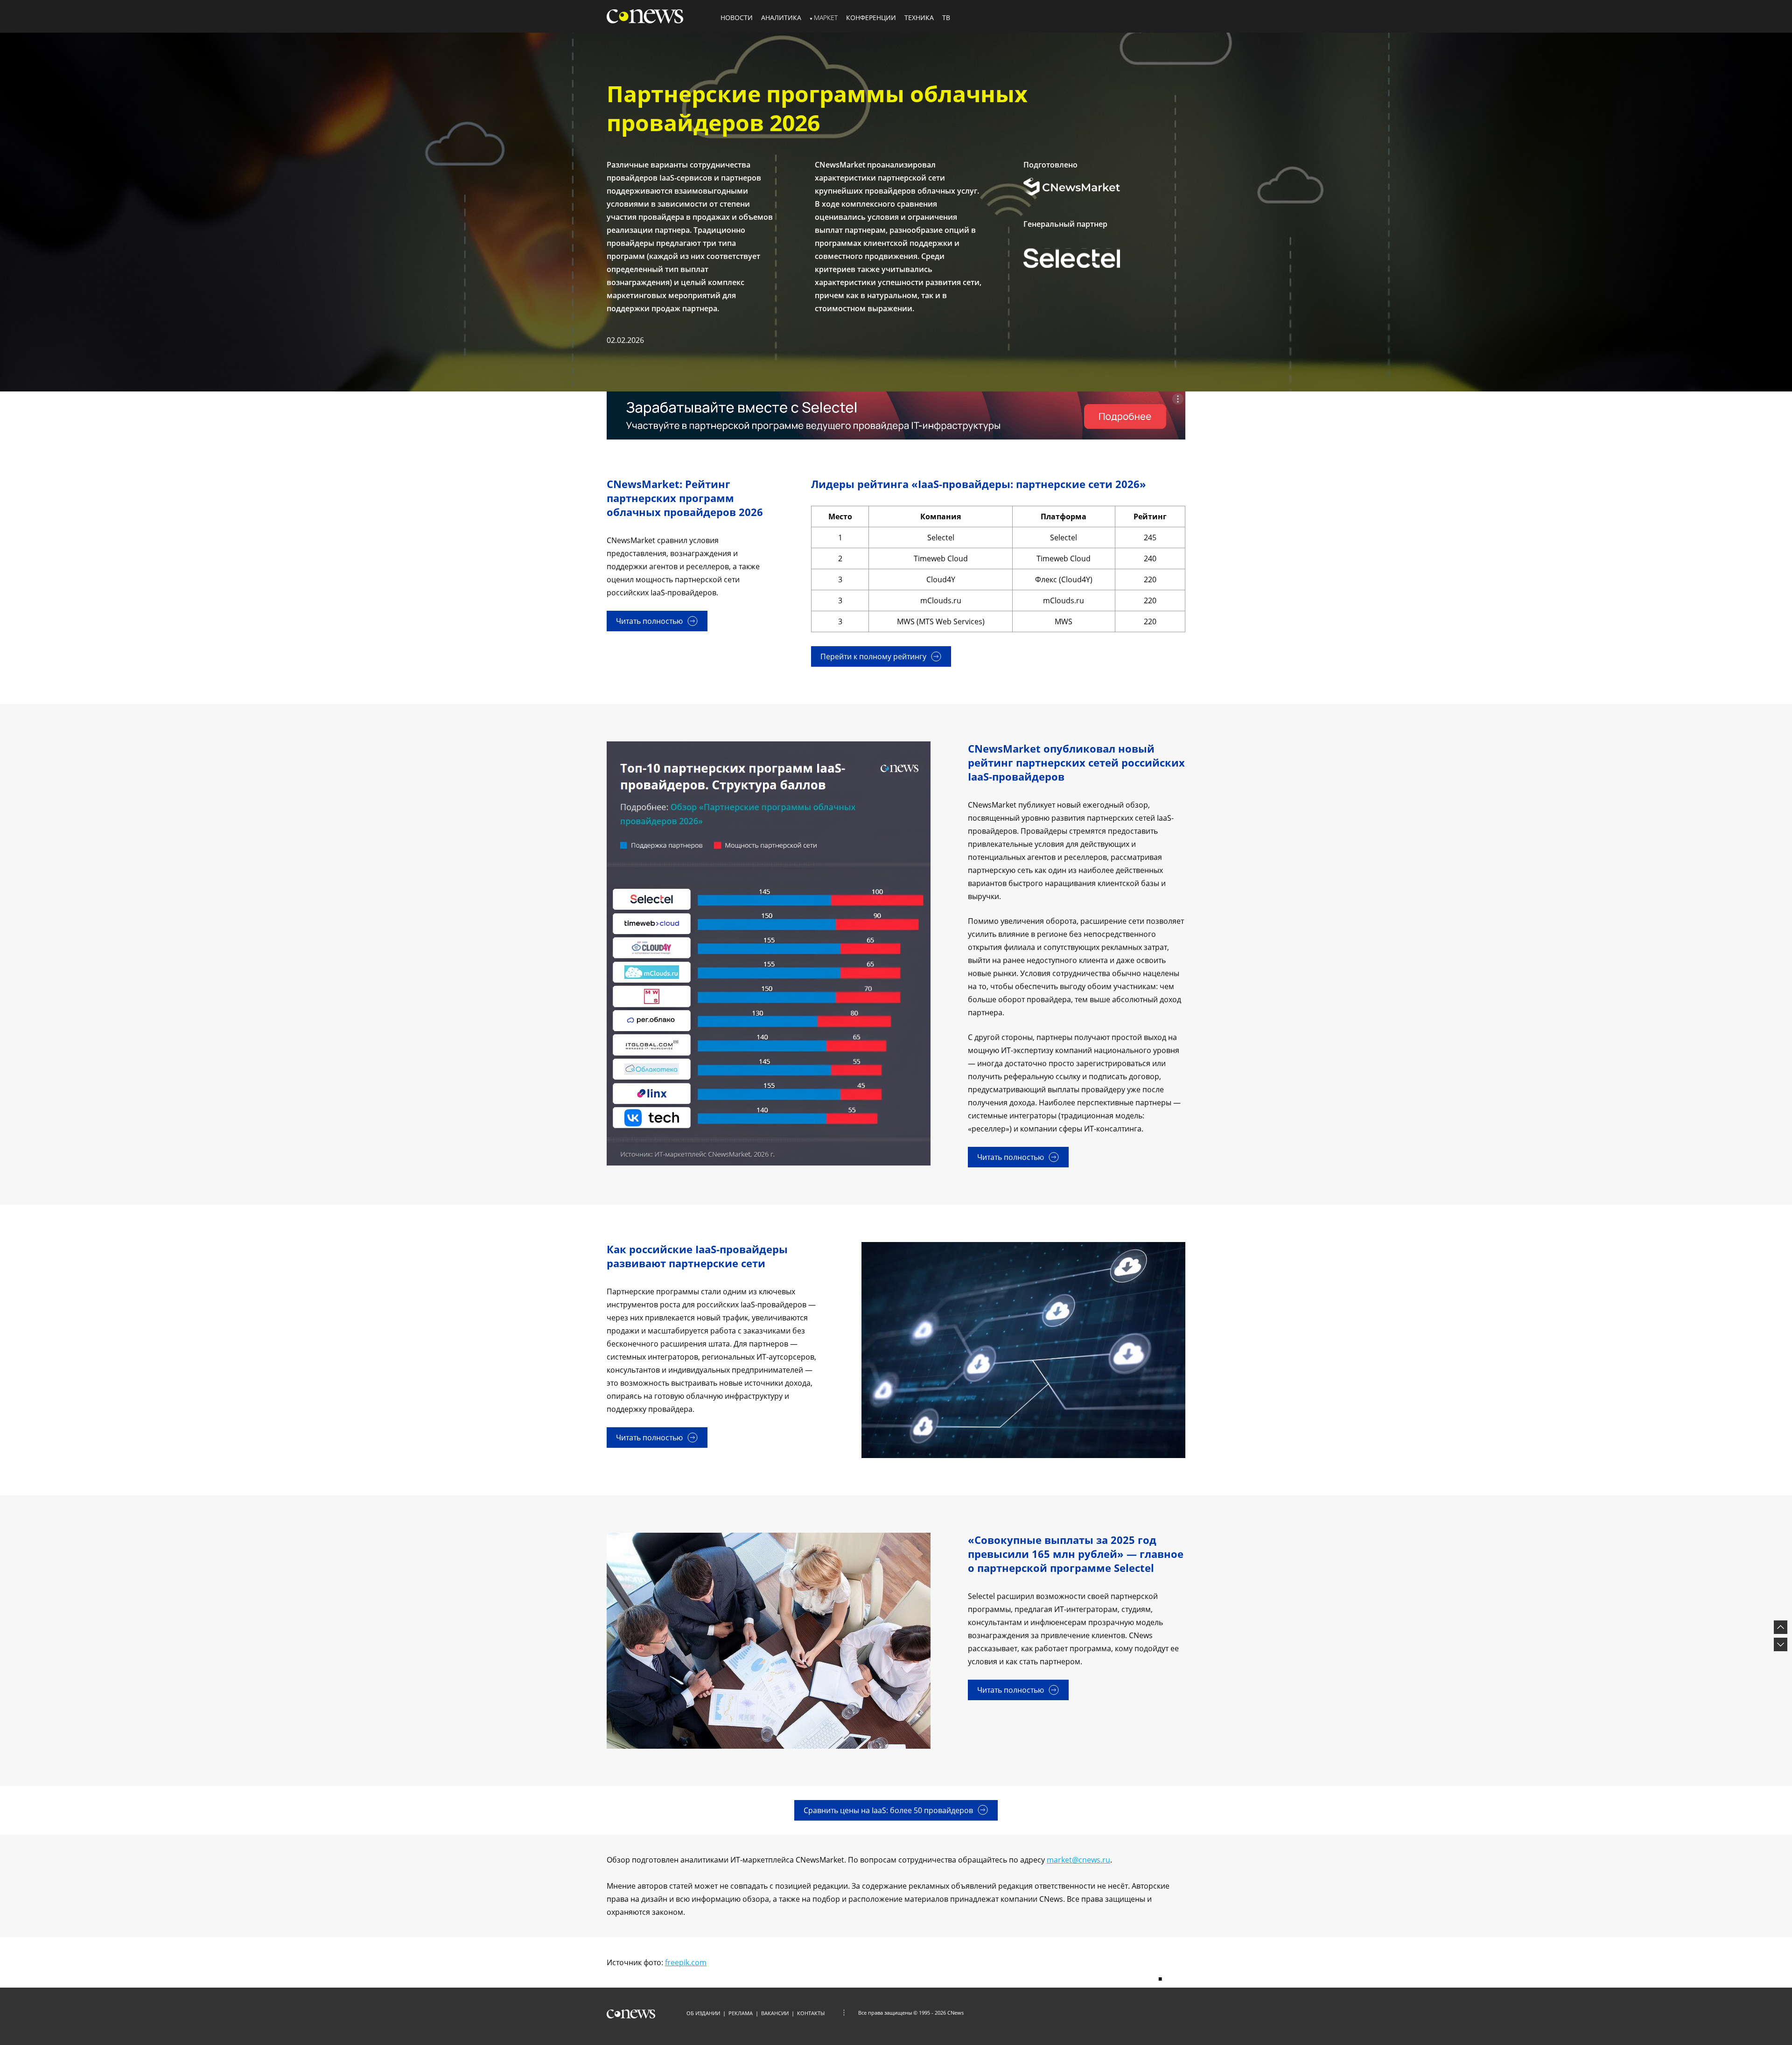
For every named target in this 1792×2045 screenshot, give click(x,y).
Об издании (703, 2013)
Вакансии (775, 2013)
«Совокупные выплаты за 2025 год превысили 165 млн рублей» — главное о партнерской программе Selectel (1076, 1554)
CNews (955, 2013)
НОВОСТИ (737, 17)
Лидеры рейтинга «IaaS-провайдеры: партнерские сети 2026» (979, 484)
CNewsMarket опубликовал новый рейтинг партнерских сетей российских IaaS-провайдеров (1076, 762)
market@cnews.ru (1078, 1860)
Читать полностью (649, 621)
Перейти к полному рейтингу (873, 656)
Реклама (741, 2013)
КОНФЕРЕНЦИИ (871, 17)
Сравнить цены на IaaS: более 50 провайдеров (888, 1810)
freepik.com (686, 1962)
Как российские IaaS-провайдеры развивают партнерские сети (697, 1256)
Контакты (811, 2013)
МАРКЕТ (826, 17)
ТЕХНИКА (919, 17)
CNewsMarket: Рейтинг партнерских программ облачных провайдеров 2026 (685, 498)
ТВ (946, 17)
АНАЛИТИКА (781, 17)
